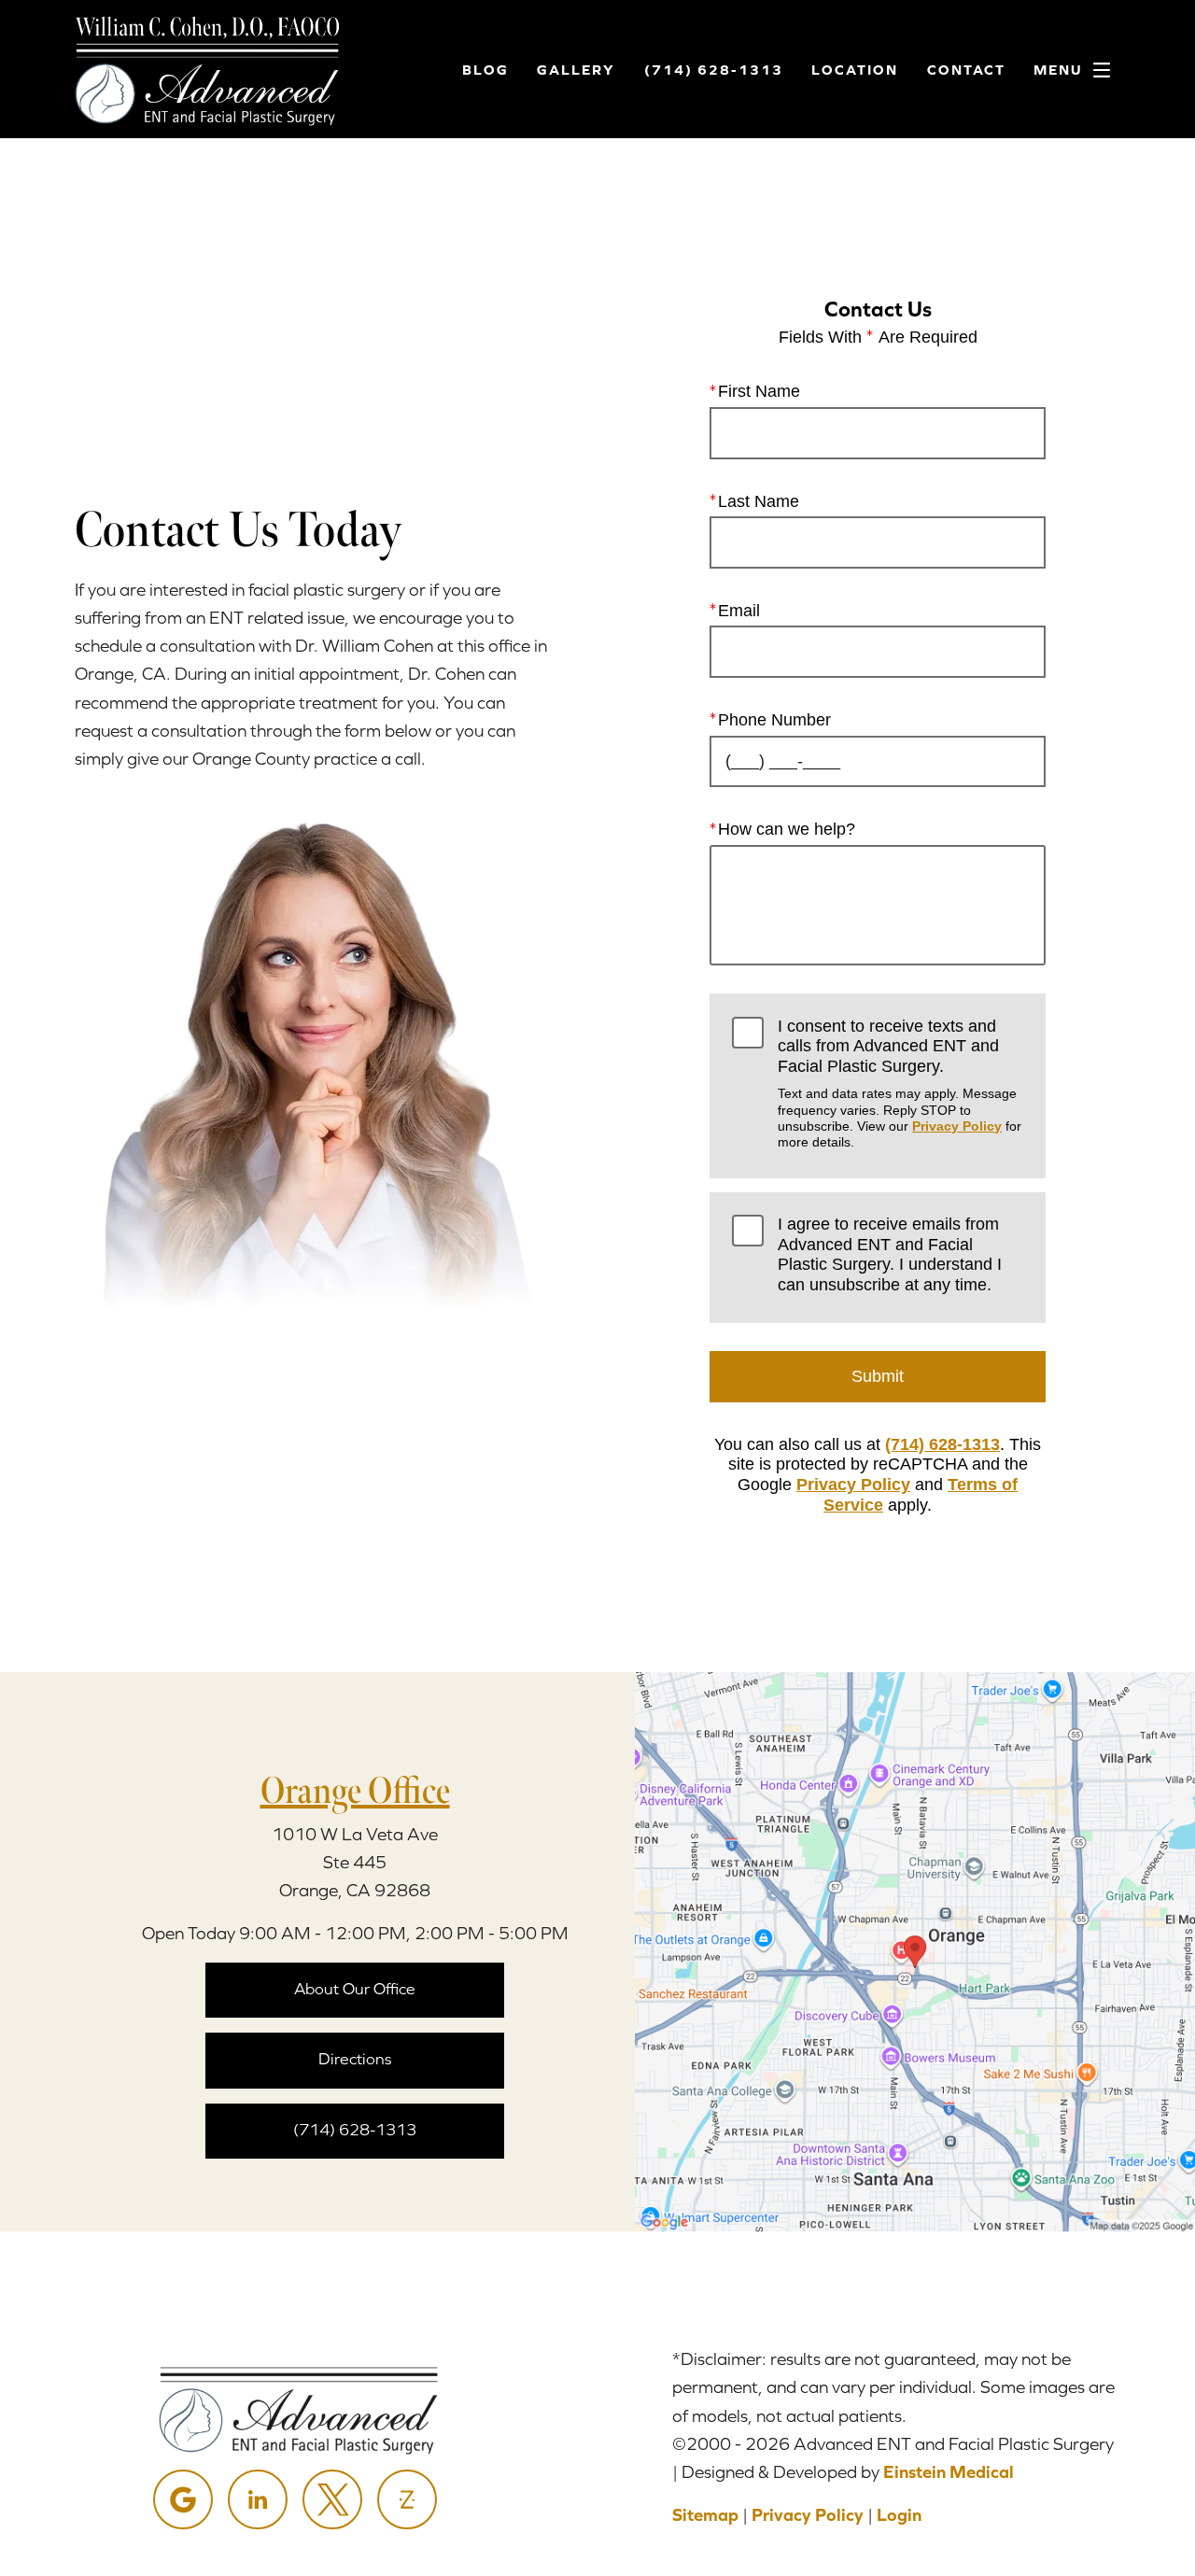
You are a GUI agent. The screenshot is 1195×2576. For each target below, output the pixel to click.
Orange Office (355, 1791)
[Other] (407, 2499)
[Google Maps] (183, 2499)
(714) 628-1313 (942, 1444)
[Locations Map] (915, 1951)
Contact (966, 70)
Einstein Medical (949, 2472)
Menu (1058, 70)
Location (855, 70)
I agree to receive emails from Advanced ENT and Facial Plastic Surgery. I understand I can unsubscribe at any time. (890, 1254)
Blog (485, 70)
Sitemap (705, 2515)
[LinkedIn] (258, 2499)
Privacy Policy (957, 1126)
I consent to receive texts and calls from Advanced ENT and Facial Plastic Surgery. (900, 1084)
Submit (878, 1376)
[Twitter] (332, 2499)
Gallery (576, 70)
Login (899, 2515)
